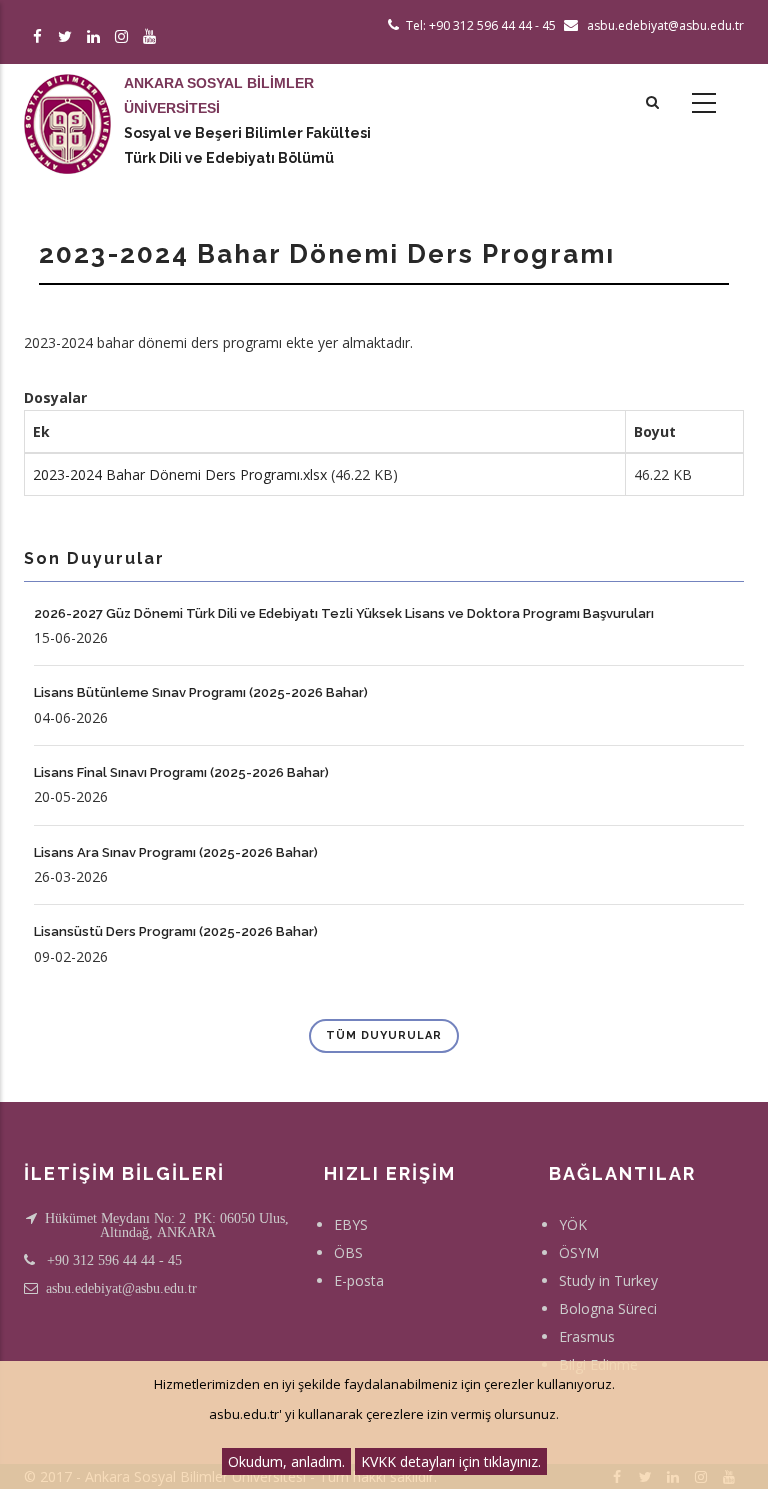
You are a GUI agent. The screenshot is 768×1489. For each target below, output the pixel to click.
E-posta (359, 1280)
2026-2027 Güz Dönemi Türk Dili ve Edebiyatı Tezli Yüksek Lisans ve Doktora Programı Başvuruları (344, 613)
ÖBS (348, 1252)
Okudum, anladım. (286, 1461)
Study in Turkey (608, 1280)
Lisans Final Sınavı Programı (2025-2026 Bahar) (181, 772)
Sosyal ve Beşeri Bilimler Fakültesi (247, 133)
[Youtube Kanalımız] (152, 37)
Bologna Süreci (608, 1308)
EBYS (351, 1224)
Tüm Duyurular (384, 1035)
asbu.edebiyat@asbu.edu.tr (121, 1288)
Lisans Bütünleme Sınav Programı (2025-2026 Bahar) (201, 692)
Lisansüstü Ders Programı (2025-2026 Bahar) (176, 931)
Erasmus (587, 1336)
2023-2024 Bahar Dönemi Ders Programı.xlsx (180, 474)
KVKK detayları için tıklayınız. (451, 1461)
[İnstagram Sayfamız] (124, 37)
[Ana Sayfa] (67, 104)
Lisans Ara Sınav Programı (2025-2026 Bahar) (176, 852)
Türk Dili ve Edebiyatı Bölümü (229, 158)
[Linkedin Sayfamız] (96, 37)
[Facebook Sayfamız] (40, 37)
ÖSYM (579, 1252)
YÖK (573, 1224)
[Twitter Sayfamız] (68, 37)
